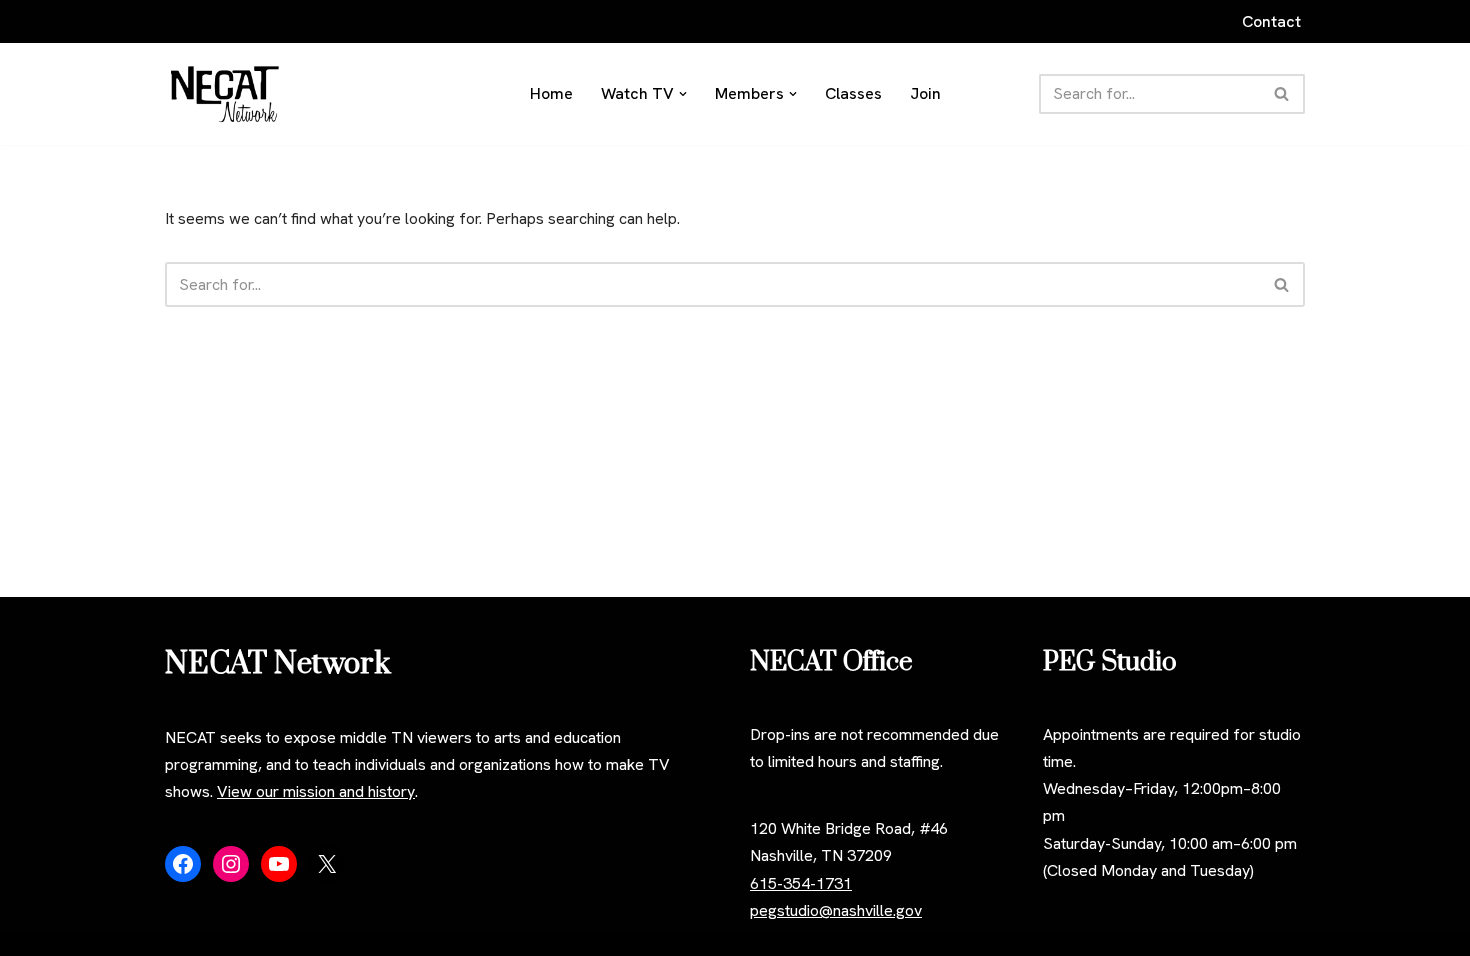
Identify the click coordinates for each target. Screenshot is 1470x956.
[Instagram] (231, 864)
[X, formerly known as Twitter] (327, 864)
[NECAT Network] (225, 94)
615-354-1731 (801, 883)
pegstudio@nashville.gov (836, 910)
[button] (683, 94)
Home (551, 93)
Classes (853, 93)
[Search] (1282, 94)
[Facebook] (183, 864)
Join (925, 93)
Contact (1271, 21)
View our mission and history (316, 791)
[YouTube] (279, 864)
